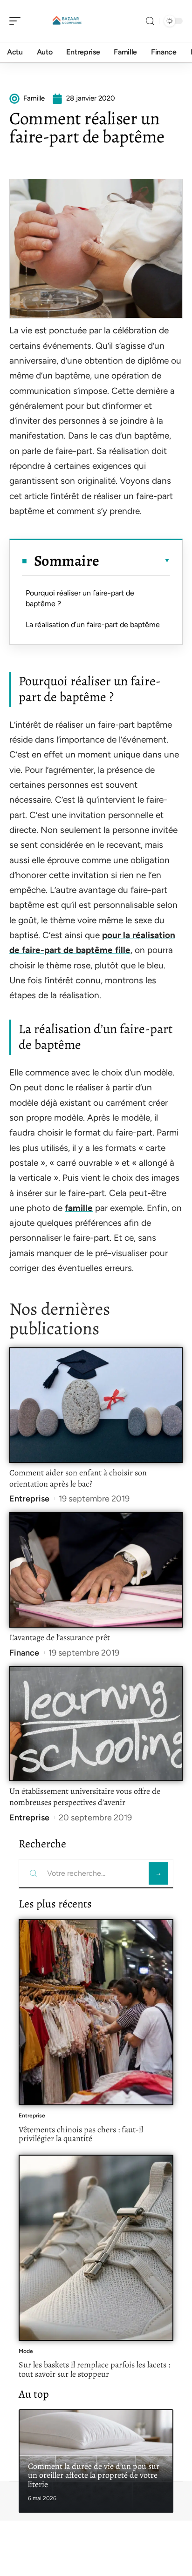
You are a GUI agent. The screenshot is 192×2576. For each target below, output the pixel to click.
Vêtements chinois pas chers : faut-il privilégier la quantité (81, 2134)
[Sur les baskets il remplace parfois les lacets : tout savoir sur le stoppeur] (96, 2248)
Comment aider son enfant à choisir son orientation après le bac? (78, 1478)
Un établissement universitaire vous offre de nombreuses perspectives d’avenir (85, 1797)
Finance (24, 1653)
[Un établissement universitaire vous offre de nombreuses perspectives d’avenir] (96, 1724)
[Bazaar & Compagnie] (67, 21)
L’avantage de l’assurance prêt (60, 1637)
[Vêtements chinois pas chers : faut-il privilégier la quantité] (96, 2012)
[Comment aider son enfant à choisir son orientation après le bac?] (96, 1405)
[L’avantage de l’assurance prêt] (96, 1570)
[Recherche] (150, 21)
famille (79, 1208)
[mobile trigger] (17, 21)
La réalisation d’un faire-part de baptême (93, 625)
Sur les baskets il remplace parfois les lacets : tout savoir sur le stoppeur (94, 2369)
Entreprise (29, 1499)
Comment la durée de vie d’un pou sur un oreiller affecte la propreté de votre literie (94, 2475)
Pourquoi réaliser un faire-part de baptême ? (80, 598)
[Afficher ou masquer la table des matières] (135, 561)
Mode (26, 2351)
